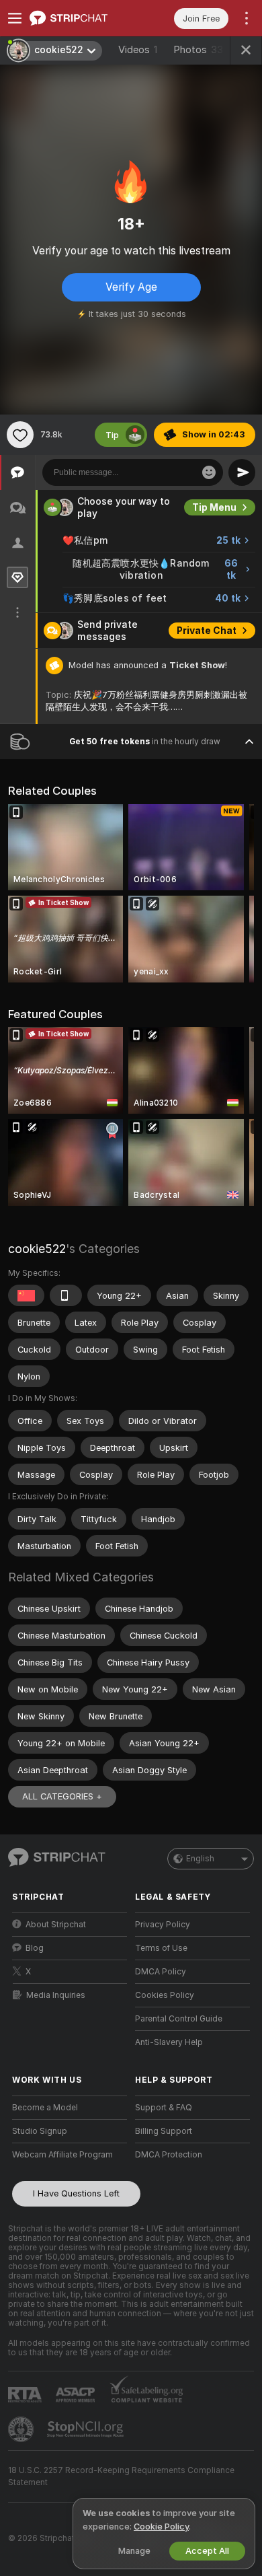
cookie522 (37, 1249)
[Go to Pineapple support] (22, 2429)
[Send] (242, 472)
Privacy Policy (163, 1925)
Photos (198, 50)
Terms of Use (161, 1948)
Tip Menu (214, 507)
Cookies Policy (165, 1995)
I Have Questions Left (76, 2193)
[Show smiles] (209, 472)
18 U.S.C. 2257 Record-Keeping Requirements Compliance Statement (121, 2476)
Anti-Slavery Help (169, 2042)
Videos (138, 50)
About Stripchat (56, 1925)
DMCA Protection (169, 2155)
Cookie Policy (161, 2527)
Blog (35, 1948)
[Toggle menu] (15, 18)
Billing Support (164, 2131)
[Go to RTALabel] (26, 2395)
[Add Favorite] (20, 435)
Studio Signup (40, 2131)
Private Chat (207, 631)
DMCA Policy (161, 1972)
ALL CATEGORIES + (62, 1796)
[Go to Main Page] (80, 18)
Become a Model (45, 2108)
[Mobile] (66, 1295)
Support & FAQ (164, 2108)
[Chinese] (26, 1295)
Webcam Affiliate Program (62, 2155)
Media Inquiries (56, 1995)
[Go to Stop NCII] (87, 2429)
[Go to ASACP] (77, 2395)
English (200, 1859)
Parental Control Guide (179, 2019)
